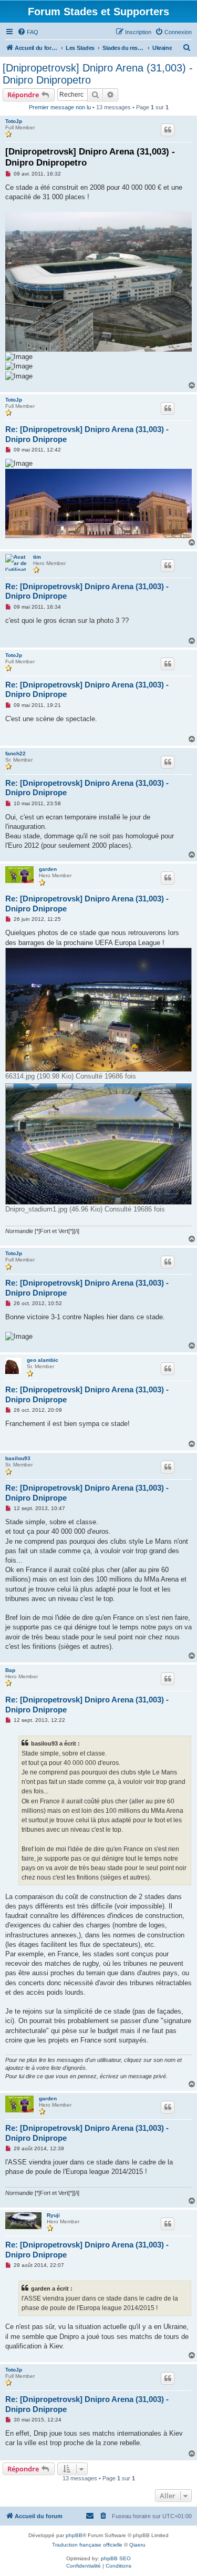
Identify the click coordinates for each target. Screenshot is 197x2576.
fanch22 (15, 753)
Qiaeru (137, 2545)
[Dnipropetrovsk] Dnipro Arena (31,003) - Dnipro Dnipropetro (98, 74)
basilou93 (18, 1458)
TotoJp (14, 121)
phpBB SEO (116, 2558)
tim (37, 557)
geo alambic (43, 1360)
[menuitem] (28, 32)
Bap (10, 1670)
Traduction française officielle (87, 2545)
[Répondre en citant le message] (168, 130)
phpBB (74, 2535)
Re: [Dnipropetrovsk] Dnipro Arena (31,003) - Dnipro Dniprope (87, 434)
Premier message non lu (60, 107)
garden (48, 869)
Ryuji (53, 2215)
